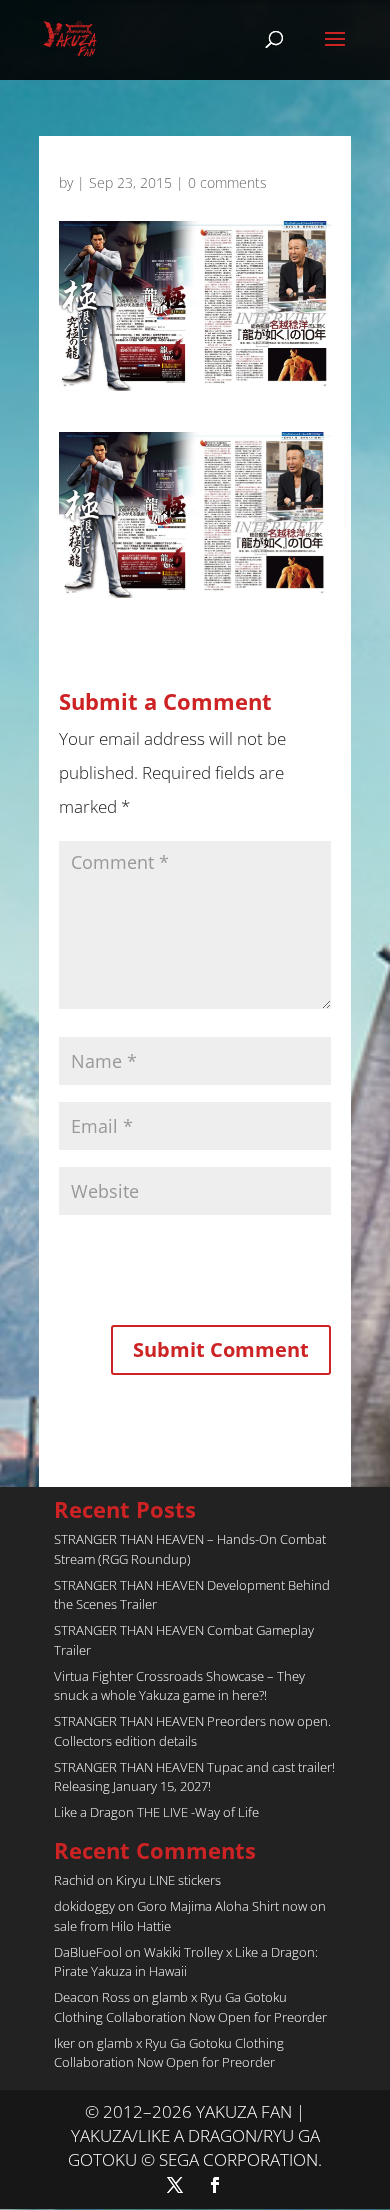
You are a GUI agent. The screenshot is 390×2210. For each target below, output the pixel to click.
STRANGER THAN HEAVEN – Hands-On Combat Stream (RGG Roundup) (190, 1549)
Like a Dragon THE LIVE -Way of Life (156, 1812)
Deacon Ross (92, 1997)
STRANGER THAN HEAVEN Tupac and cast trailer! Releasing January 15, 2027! (194, 1777)
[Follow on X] (175, 2185)
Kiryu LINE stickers (168, 1880)
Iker (64, 2043)
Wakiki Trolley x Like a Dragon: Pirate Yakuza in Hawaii (186, 1962)
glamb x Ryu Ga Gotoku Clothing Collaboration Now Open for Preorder (190, 2007)
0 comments (227, 182)
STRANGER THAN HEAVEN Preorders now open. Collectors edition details (192, 1731)
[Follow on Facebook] (215, 2185)
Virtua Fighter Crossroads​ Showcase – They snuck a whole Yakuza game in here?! (179, 1686)
